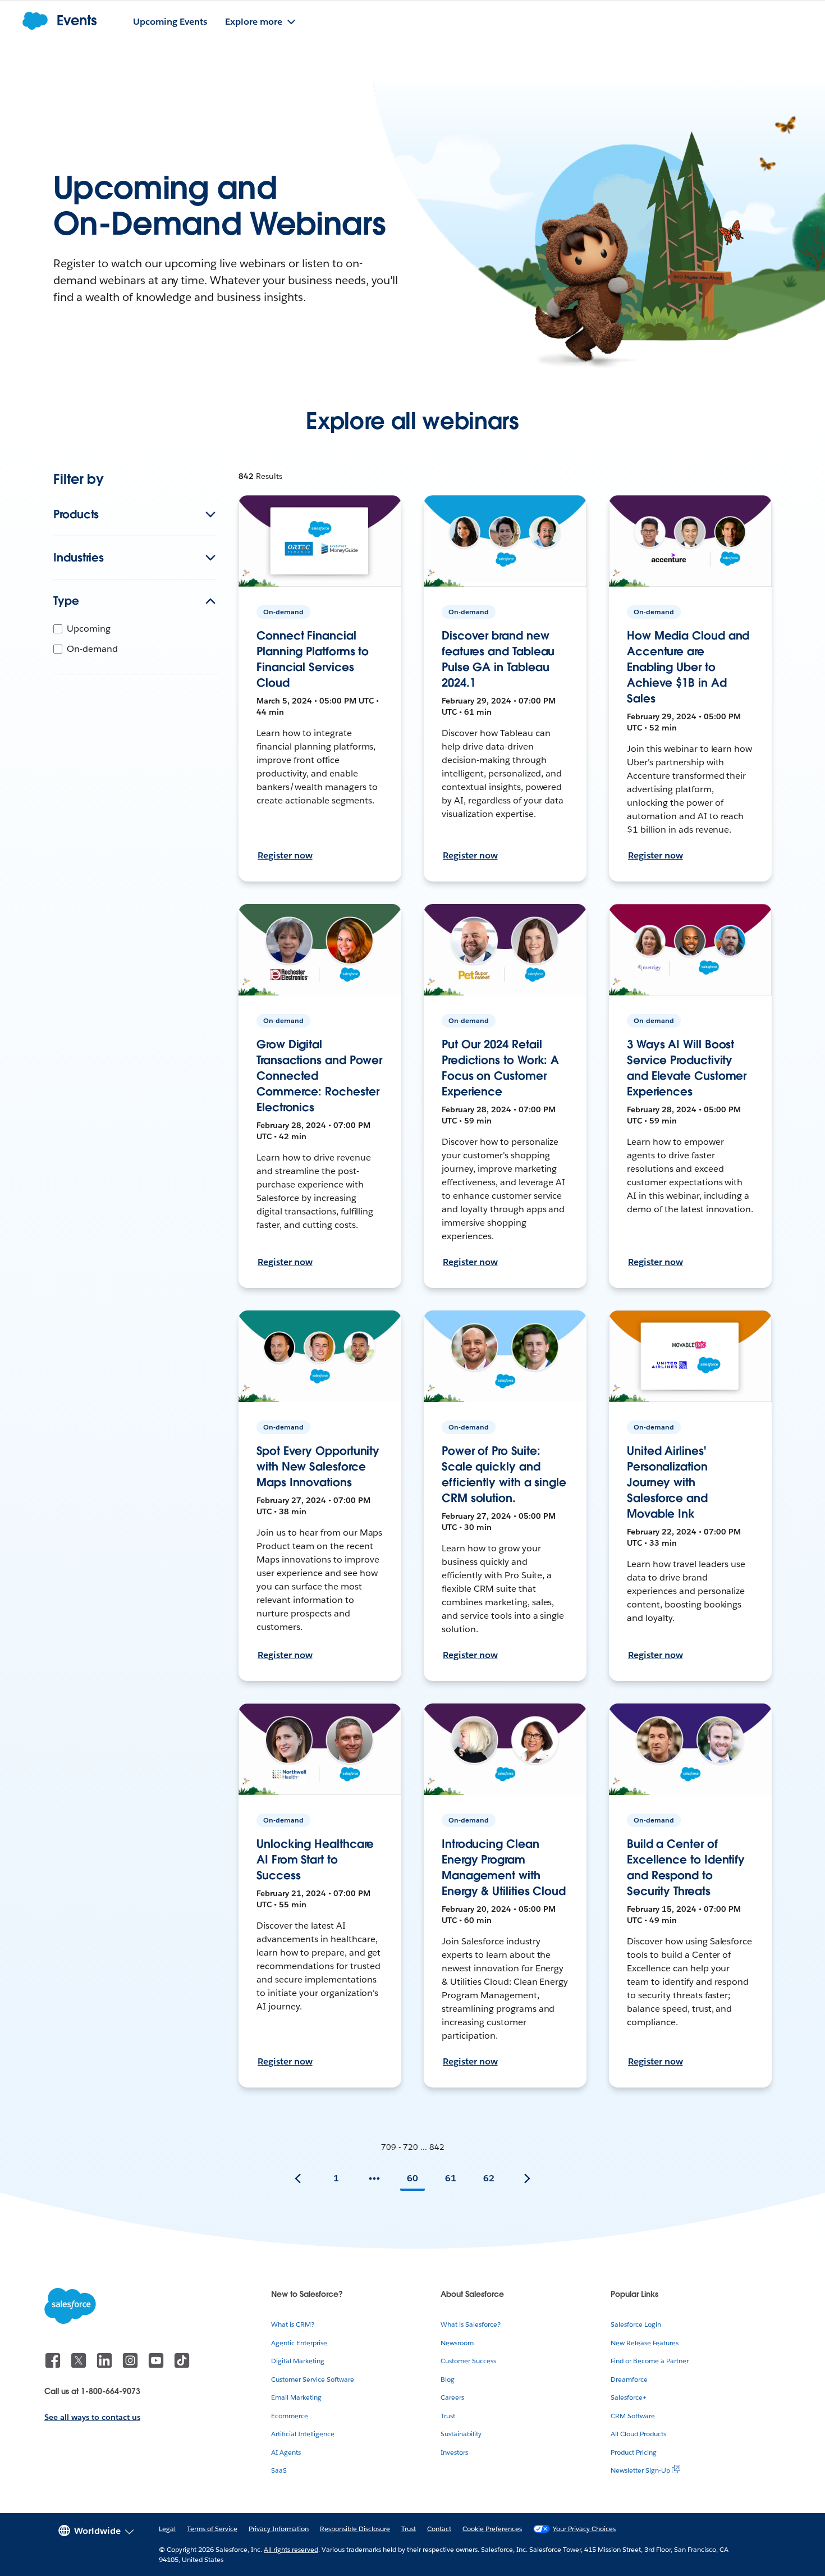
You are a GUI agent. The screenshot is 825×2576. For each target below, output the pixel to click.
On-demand (92, 649)
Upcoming (89, 629)
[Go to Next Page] (527, 2178)
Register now (285, 855)
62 (489, 2178)
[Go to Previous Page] (298, 2178)
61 (451, 2178)
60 (412, 2178)
